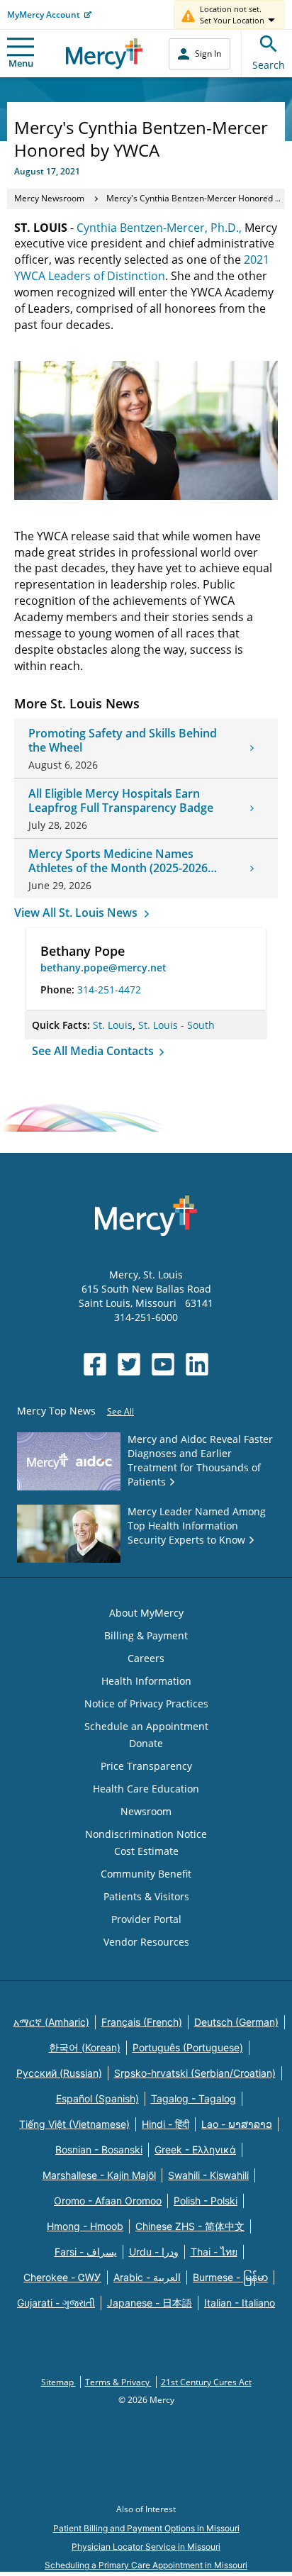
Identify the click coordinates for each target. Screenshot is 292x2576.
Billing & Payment (146, 1635)
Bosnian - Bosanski (99, 2150)
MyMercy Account (44, 15)
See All (120, 1411)
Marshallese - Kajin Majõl (99, 2175)
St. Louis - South (176, 1025)
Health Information (146, 1681)
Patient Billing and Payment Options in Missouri (146, 2528)
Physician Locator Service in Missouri (146, 2547)
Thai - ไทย (214, 2252)
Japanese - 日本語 (150, 2303)
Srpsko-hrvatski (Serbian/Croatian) (195, 2073)
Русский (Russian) (59, 2073)
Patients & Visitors (146, 1896)
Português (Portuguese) (188, 2047)
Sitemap (58, 2382)
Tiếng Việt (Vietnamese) (74, 2124)
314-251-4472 (109, 989)
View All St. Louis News (77, 913)
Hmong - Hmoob (85, 2226)
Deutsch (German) (236, 2022)
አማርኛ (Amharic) (51, 2022)
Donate (146, 1743)
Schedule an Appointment (146, 1726)
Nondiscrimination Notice (146, 1834)
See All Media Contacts (94, 1051)
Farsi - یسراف (86, 2252)
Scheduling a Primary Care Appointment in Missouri (146, 2565)
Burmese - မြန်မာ (230, 2277)
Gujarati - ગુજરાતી (56, 2303)
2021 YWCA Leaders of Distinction (142, 268)
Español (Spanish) (97, 2098)
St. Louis (113, 1025)
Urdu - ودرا (154, 2252)
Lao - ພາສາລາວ (237, 2124)
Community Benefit (146, 1874)
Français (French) (142, 2022)
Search (269, 65)
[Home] (105, 54)
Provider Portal (146, 1919)
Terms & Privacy (118, 2382)
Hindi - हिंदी (165, 2124)
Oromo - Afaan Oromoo (108, 2201)
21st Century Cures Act (206, 2382)
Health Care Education (146, 1789)
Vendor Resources (146, 1942)
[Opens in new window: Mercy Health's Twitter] (129, 1364)
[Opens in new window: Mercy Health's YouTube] (163, 1364)
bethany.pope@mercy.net (103, 968)
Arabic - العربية (147, 2277)
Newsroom (146, 1811)
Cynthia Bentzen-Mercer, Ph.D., (159, 228)
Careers (146, 1658)
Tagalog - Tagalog (193, 2098)
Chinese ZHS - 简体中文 (190, 2226)
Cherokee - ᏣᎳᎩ (62, 2277)
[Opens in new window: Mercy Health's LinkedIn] (197, 1364)
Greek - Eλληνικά (195, 2150)
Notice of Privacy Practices (146, 1704)
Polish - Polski (206, 2201)
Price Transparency (146, 1766)
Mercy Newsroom (49, 198)
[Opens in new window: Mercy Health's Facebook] (95, 1364)
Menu (21, 63)
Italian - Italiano (240, 2303)
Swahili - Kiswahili (208, 2175)
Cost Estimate (146, 1851)
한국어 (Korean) (85, 2047)
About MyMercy (146, 1613)
